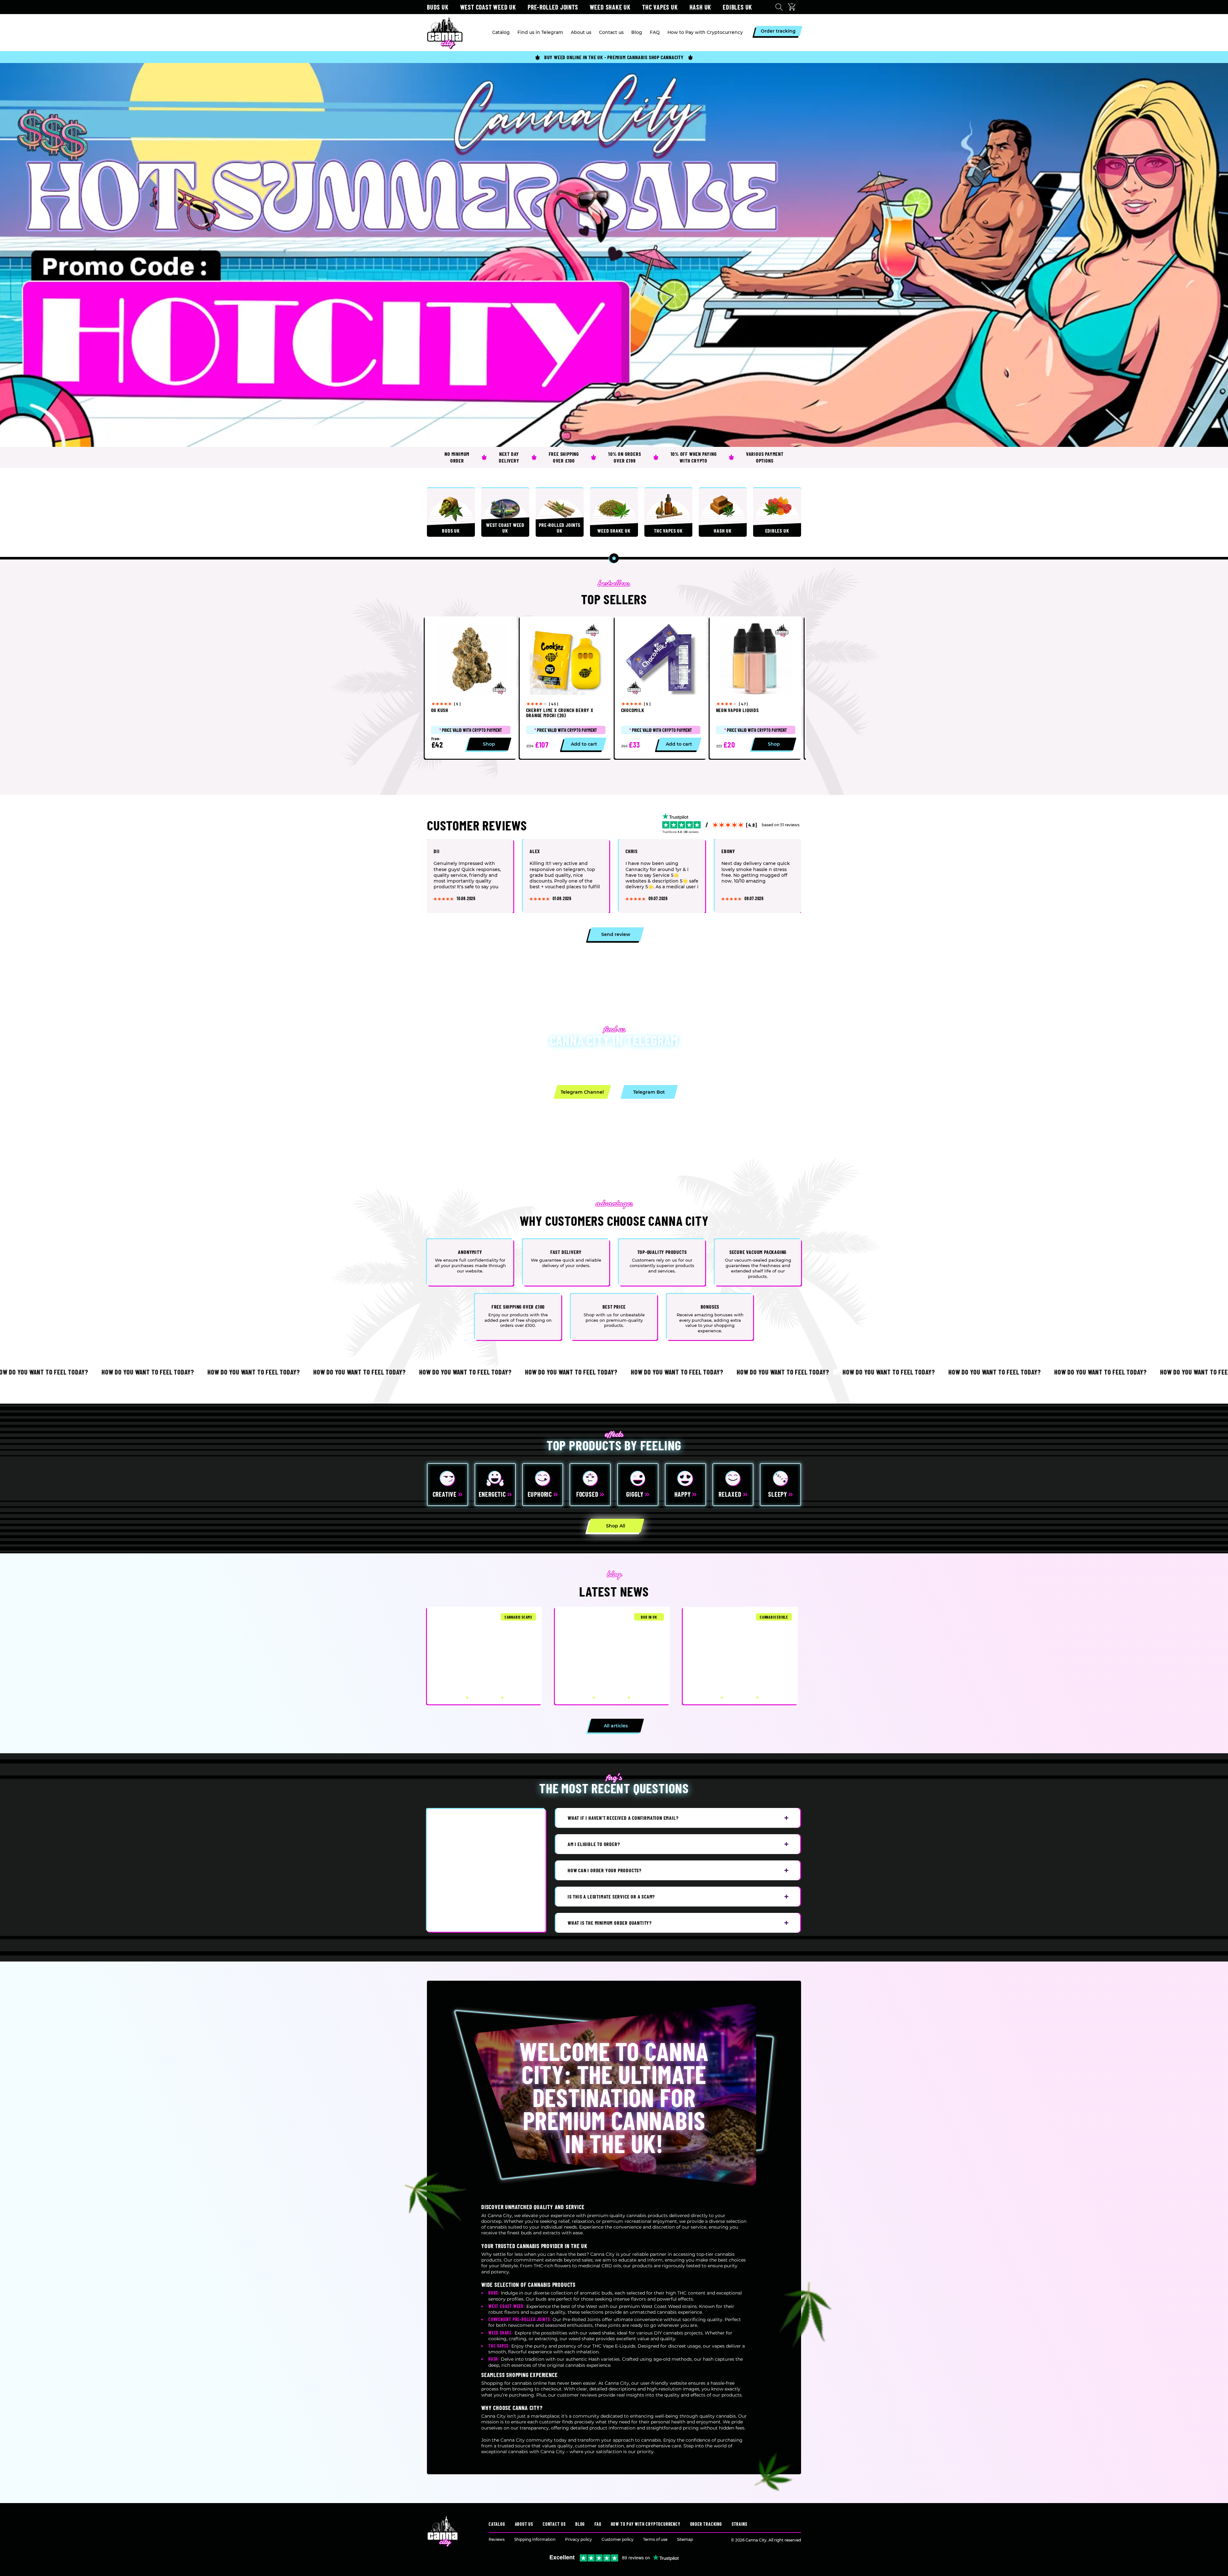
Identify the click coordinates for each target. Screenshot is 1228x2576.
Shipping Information (535, 2539)
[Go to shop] (614, 255)
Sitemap (685, 2539)
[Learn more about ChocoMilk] (661, 688)
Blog (580, 2524)
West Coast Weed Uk (488, 7)
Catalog (497, 2524)
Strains (740, 2524)
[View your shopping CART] (793, 7)
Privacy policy (579, 2539)
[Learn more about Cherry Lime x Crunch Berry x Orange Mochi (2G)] (566, 688)
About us (524, 2524)
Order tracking (706, 2524)
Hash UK (701, 7)
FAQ (598, 2524)
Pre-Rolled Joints (553, 7)
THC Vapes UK (660, 7)
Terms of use (655, 2539)
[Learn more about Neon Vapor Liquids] (756, 688)
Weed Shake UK (610, 7)
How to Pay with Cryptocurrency (646, 2524)
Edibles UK (737, 7)
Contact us (554, 2524)
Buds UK (438, 7)
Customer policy (618, 2539)
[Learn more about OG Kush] (471, 688)
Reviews (497, 2539)
